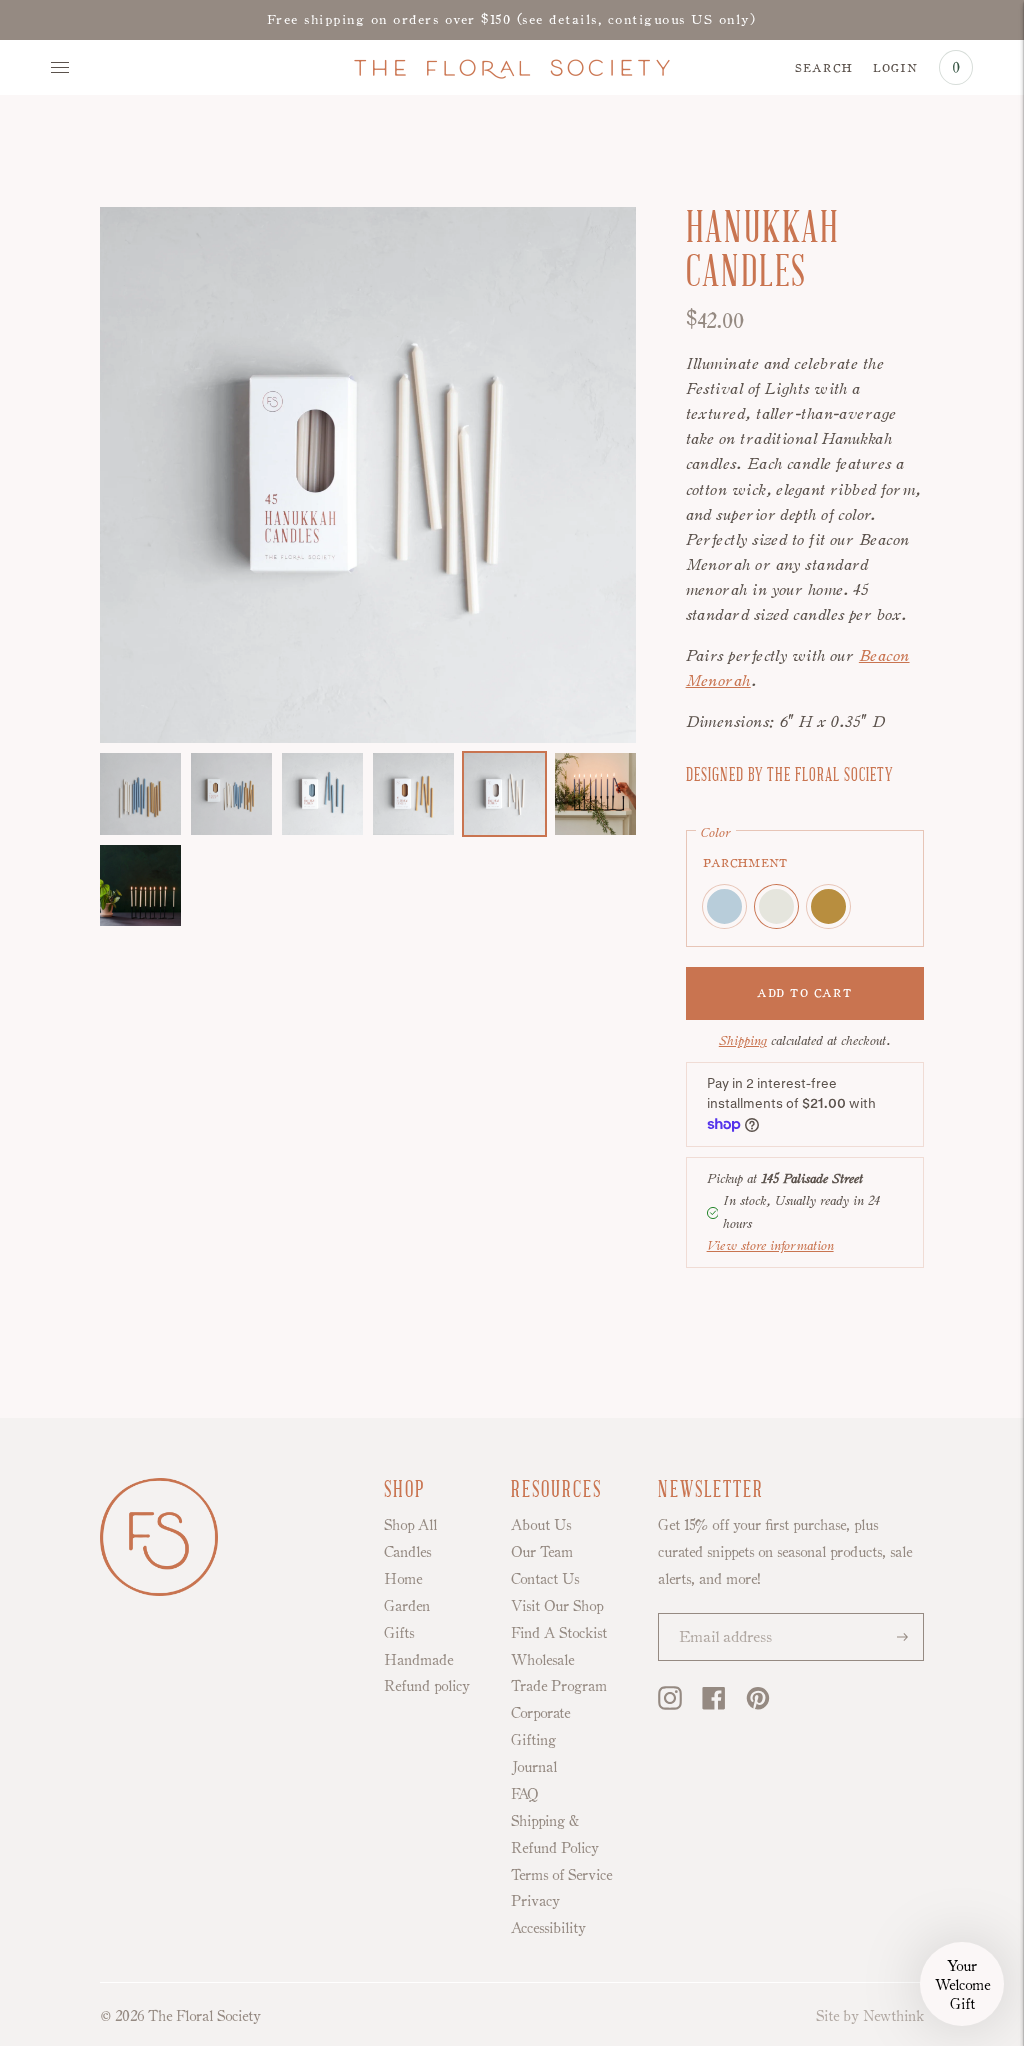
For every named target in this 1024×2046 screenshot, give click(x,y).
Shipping (743, 1040)
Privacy (535, 1900)
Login (895, 66)
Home (403, 1578)
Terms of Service (561, 1874)
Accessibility (548, 1927)
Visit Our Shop (557, 1605)
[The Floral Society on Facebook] (714, 1705)
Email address (717, 1615)
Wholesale (542, 1659)
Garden (407, 1605)
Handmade (418, 1659)
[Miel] (828, 906)
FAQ (524, 1793)
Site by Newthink (870, 2015)
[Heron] (724, 906)
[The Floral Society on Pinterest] (758, 1705)
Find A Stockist (559, 1632)
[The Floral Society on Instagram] (670, 1705)
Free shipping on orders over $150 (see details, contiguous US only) (512, 19)
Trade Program (559, 1685)
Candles (407, 1551)
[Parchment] (776, 906)
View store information (770, 1245)
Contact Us (545, 1578)
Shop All (410, 1524)
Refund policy (427, 1685)
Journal (534, 1766)
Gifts (399, 1632)
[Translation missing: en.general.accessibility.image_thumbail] (140, 794)
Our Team (542, 1551)
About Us (541, 1524)
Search (824, 66)
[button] (962, 1984)
